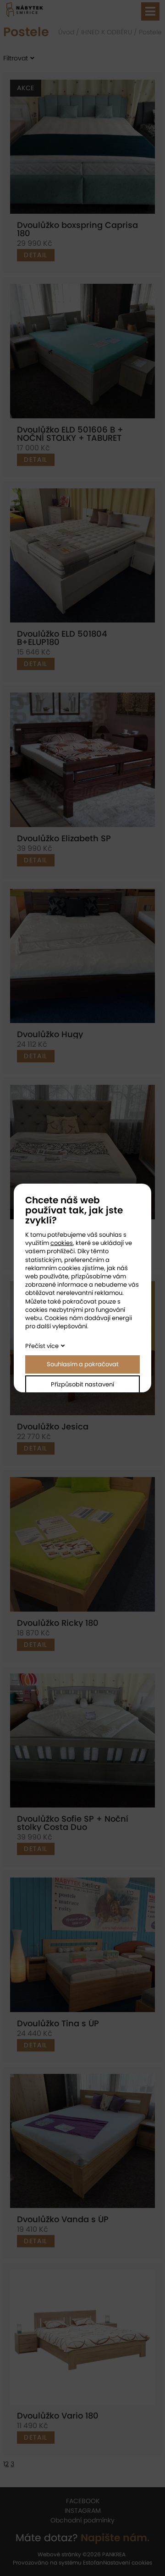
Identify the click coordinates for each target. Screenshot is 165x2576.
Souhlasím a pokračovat (83, 1364)
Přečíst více (42, 1346)
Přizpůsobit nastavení (82, 1384)
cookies (62, 1243)
